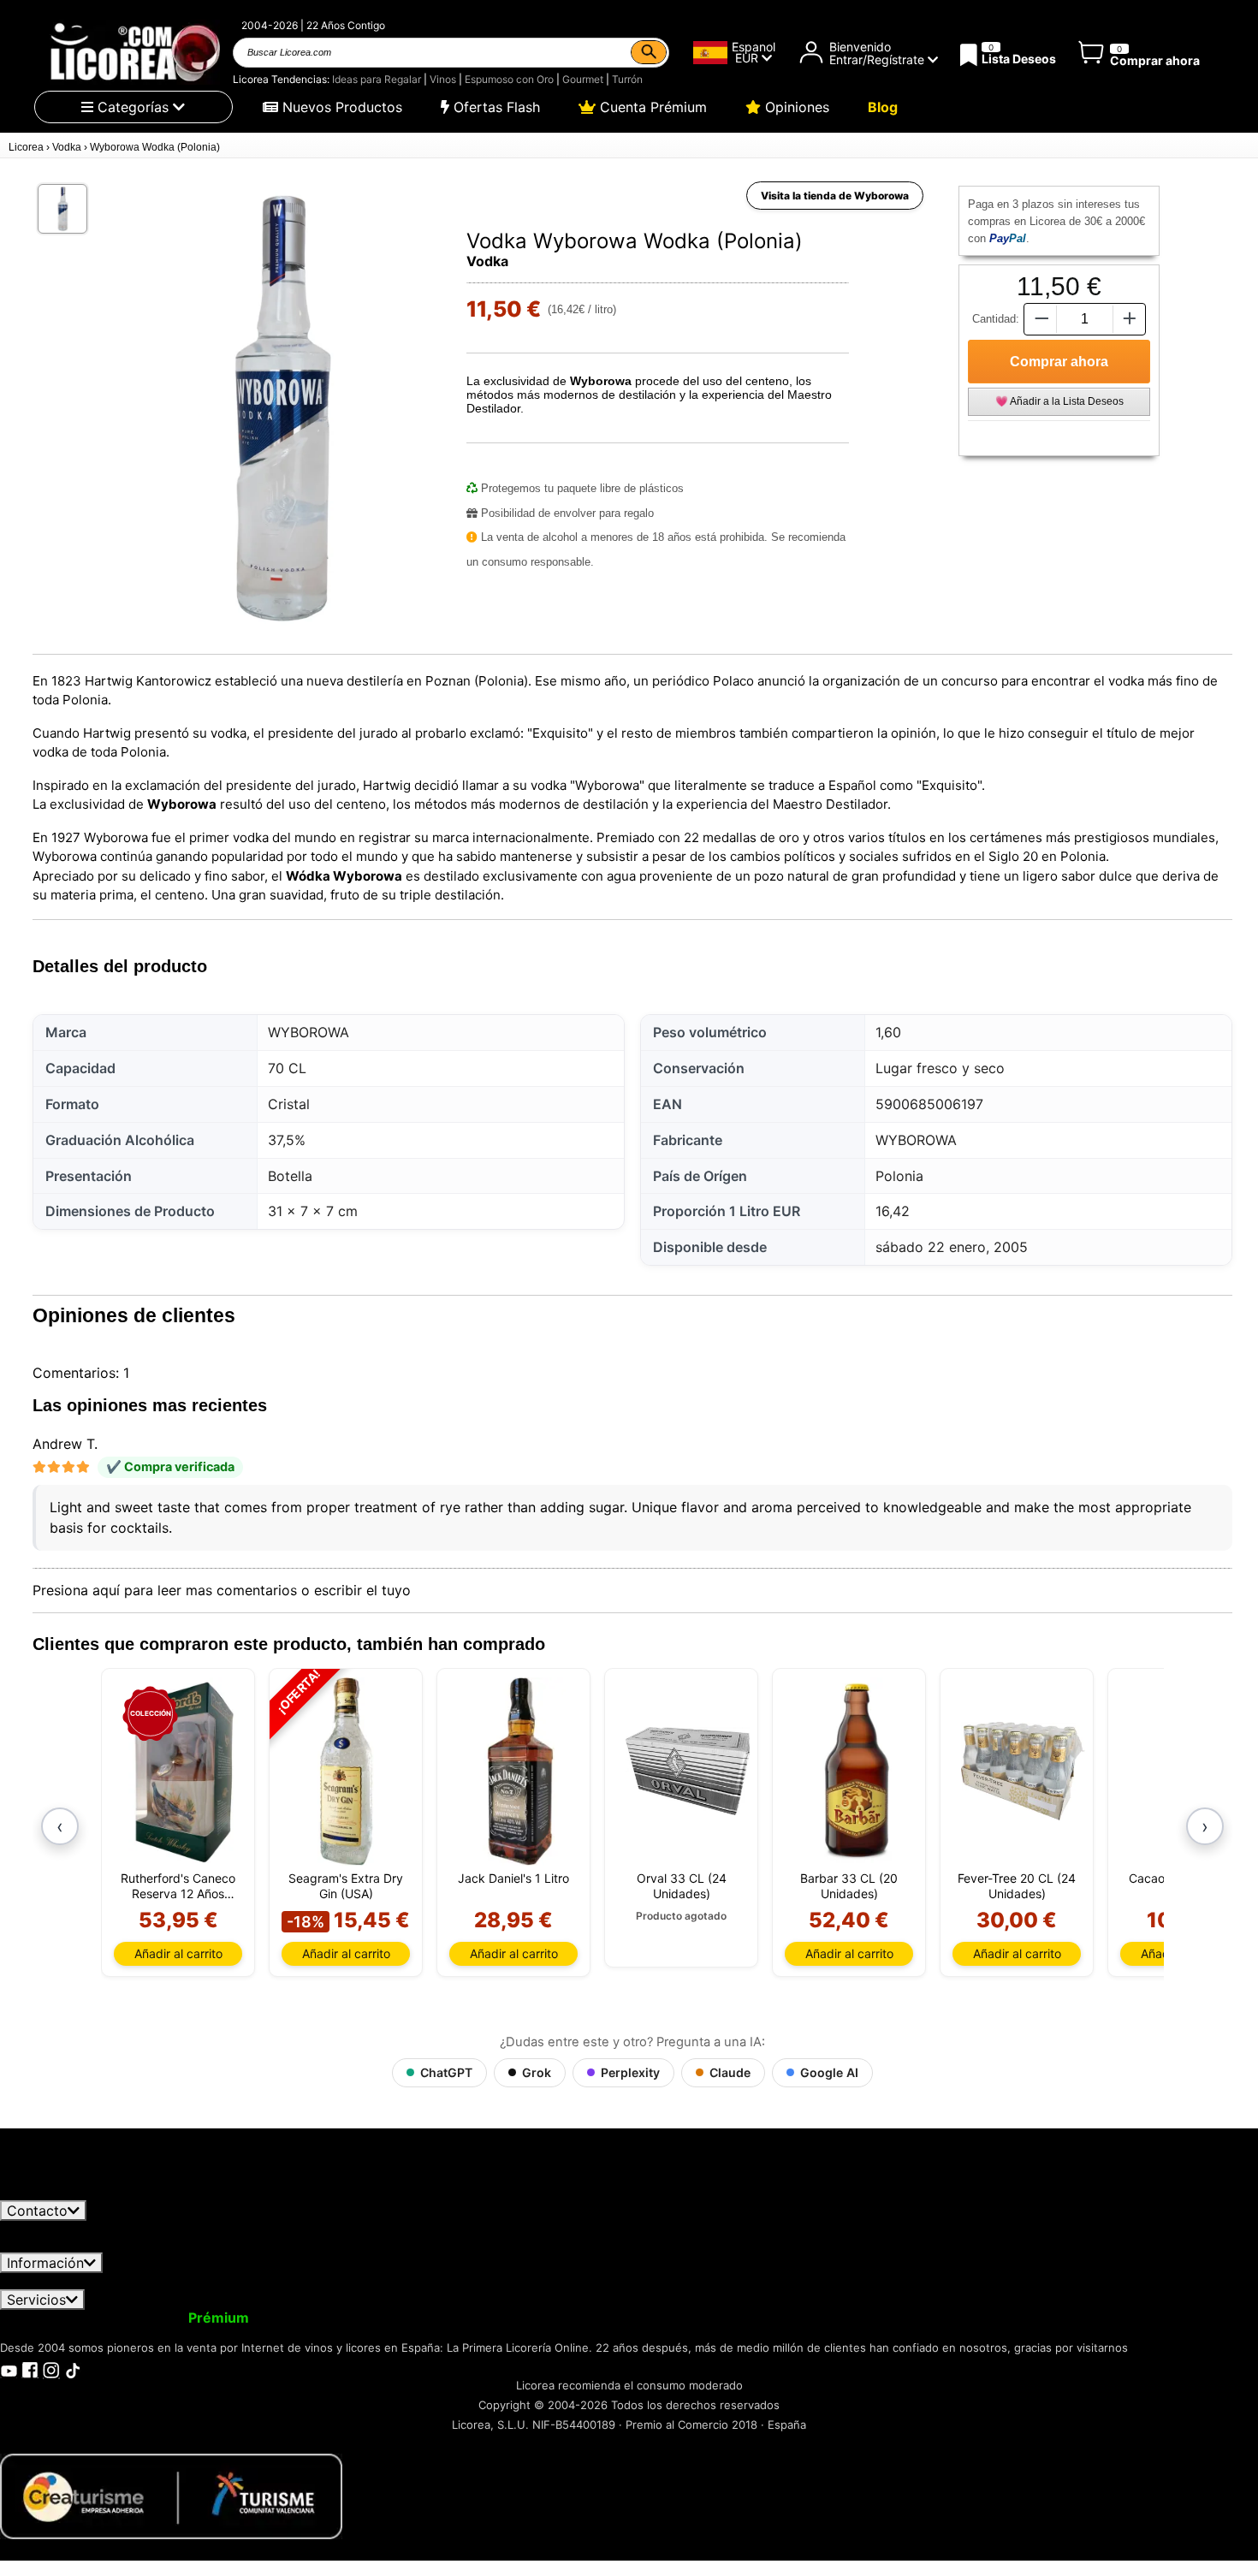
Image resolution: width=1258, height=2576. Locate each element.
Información (45, 2263)
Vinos (443, 79)
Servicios (36, 2300)
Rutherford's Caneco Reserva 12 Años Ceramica (178, 1886)
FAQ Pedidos (480, 2281)
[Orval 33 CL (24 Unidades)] (688, 1772)
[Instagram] (51, 2369)
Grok (537, 2072)
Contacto (37, 2211)
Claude (730, 2072)
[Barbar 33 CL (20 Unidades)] (855, 1772)
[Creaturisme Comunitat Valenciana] (171, 2495)
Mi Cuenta (45, 2318)
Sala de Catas (741, 2318)
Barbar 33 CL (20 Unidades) (849, 1886)
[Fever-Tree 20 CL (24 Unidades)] (1023, 1772)
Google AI (829, 2072)
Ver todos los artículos (87, 2193)
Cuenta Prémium (651, 107)
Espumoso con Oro (509, 79)
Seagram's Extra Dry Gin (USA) (346, 1886)
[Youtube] (9, 2369)
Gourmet (583, 79)
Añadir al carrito (178, 1953)
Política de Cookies (727, 2281)
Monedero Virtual (323, 2318)
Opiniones (795, 107)
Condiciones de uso (74, 2281)
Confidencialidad (210, 2281)
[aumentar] (1130, 319)
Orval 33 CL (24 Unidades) (682, 1886)
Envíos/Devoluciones (353, 2281)
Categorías (133, 107)
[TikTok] (73, 2369)
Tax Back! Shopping (620, 2318)
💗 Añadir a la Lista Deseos (1059, 401)
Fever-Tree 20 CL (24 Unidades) (1017, 1886)
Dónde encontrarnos (871, 2281)
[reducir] (1040, 319)
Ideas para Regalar (377, 79)
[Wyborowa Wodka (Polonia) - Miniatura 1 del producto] (62, 209)
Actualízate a (174, 2318)
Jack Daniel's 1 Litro (513, 1878)
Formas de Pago (593, 2281)
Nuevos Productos (340, 107)
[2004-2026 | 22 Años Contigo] (134, 52)
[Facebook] (30, 2369)
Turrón (627, 79)
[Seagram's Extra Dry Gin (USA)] (346, 1772)
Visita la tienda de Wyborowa (835, 196)
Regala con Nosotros (466, 2318)
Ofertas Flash (495, 107)
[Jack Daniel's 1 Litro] (520, 1772)
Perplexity (630, 2072)
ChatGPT (446, 2072)
